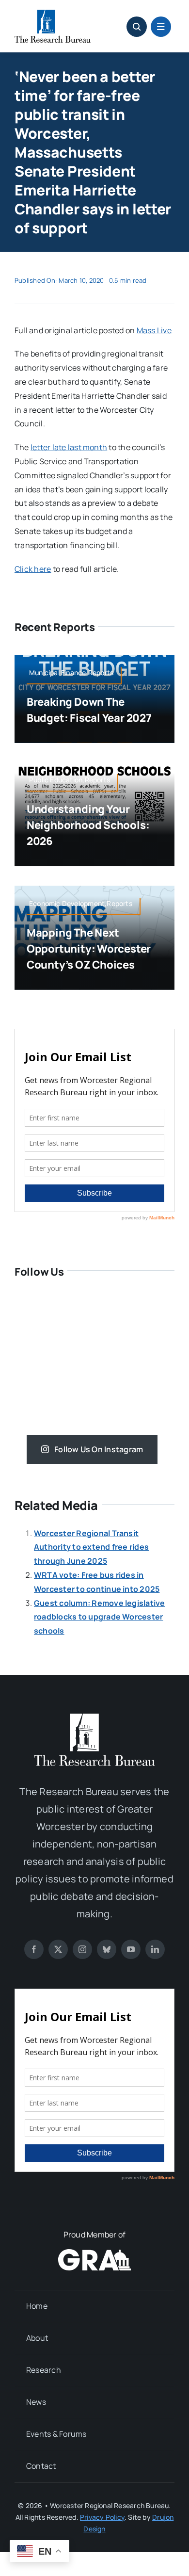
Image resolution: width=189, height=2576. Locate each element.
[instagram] (82, 1949)
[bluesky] (107, 1949)
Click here (33, 569)
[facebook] (34, 1949)
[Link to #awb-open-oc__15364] (161, 27)
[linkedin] (155, 1949)
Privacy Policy (102, 2517)
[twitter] (58, 1949)
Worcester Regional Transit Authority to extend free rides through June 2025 (91, 1547)
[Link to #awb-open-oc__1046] (137, 27)
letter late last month (69, 447)
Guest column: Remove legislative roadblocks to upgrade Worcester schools (100, 1617)
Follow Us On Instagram (99, 1449)
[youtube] (131, 1949)
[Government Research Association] (94, 2253)
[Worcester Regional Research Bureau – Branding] (53, 14)
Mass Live (154, 330)
